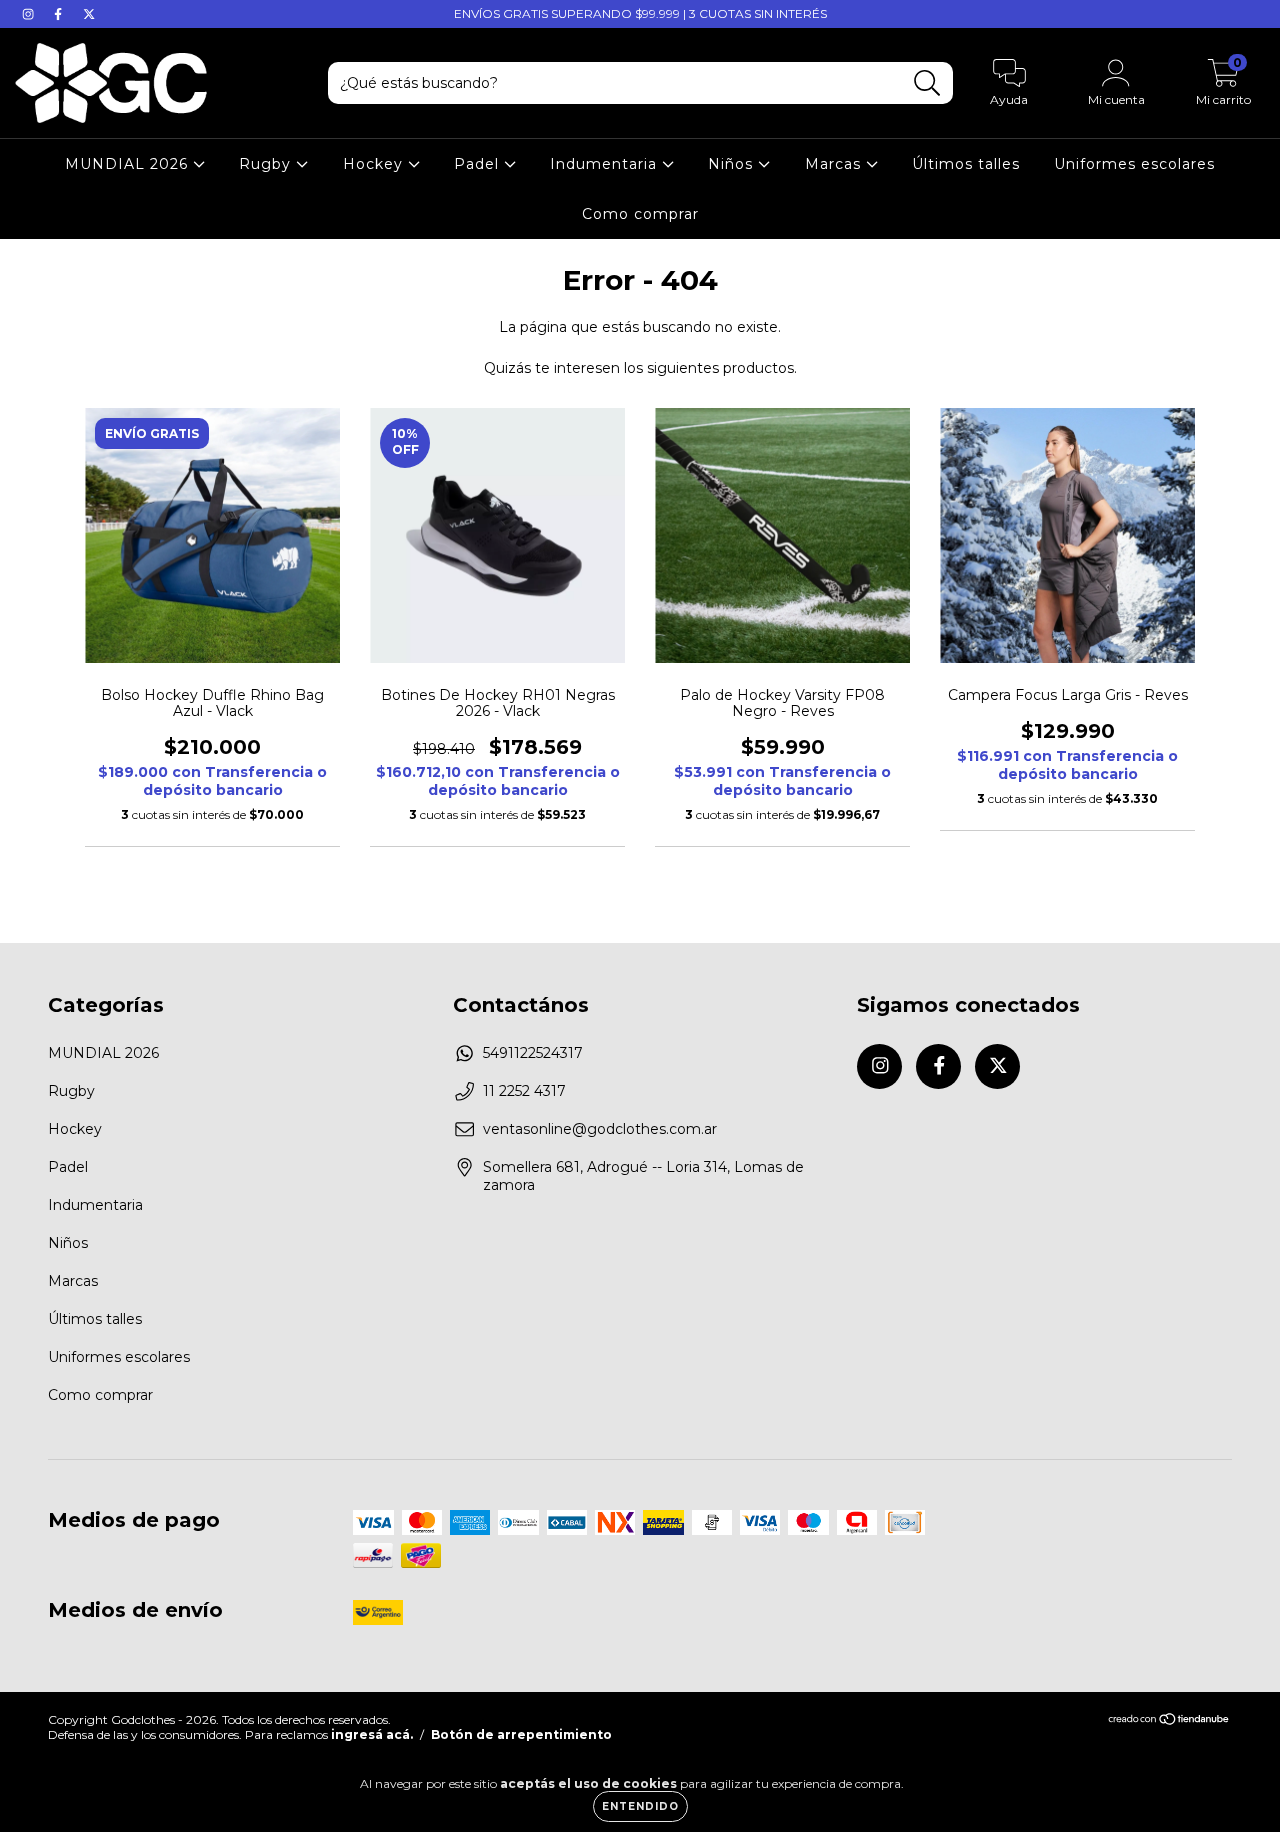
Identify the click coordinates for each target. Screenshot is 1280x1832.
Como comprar (640, 214)
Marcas (835, 164)
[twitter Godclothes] (89, 14)
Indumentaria (606, 164)
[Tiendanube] (1169, 1721)
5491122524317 (533, 1053)
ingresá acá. (372, 1734)
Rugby (267, 164)
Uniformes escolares (1134, 164)
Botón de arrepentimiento (521, 1734)
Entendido (640, 1806)
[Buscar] (927, 83)
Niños (733, 164)
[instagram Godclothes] (30, 14)
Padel (479, 164)
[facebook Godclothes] (60, 14)
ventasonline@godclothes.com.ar (600, 1129)
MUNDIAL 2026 (129, 164)
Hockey (375, 164)
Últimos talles (966, 164)
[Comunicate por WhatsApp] (1247, 1789)
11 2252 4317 (524, 1091)
